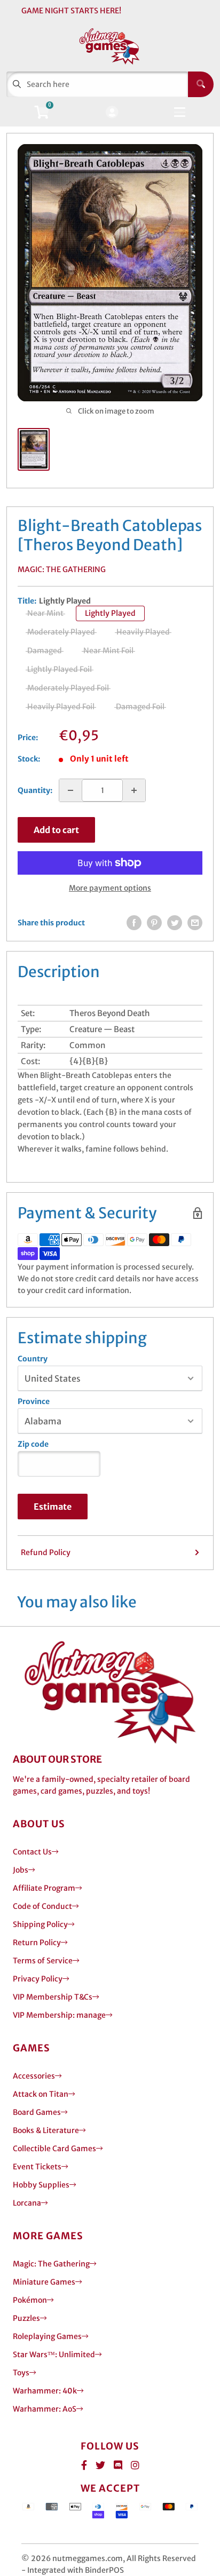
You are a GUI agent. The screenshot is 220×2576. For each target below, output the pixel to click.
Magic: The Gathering (62, 569)
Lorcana (27, 2203)
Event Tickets (37, 2167)
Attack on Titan (41, 2094)
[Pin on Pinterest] (154, 923)
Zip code (33, 1444)
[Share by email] (195, 923)
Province (34, 1401)
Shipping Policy (40, 1924)
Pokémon (30, 2300)
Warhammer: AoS (45, 2409)
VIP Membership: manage (59, 2015)
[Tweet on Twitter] (175, 923)
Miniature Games (44, 2282)
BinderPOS (104, 2570)
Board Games (37, 2112)
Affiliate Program (44, 1888)
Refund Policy (46, 1552)
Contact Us (32, 1852)
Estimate (53, 1507)
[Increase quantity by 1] (134, 790)
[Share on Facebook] (134, 923)
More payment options (110, 888)
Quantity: (35, 790)
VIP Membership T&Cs (53, 1997)
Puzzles (26, 2318)
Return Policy (37, 1943)
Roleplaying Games (47, 2336)
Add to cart (56, 830)
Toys (21, 2373)
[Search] (201, 84)
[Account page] (112, 113)
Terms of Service (43, 1961)
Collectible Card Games (54, 2149)
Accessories (34, 2076)
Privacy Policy (38, 1979)
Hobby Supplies (41, 2185)
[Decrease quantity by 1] (70, 790)
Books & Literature (46, 2130)
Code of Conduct (42, 1906)
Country (33, 1359)
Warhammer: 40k (45, 2391)
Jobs (21, 1870)
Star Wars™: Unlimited (54, 2355)
